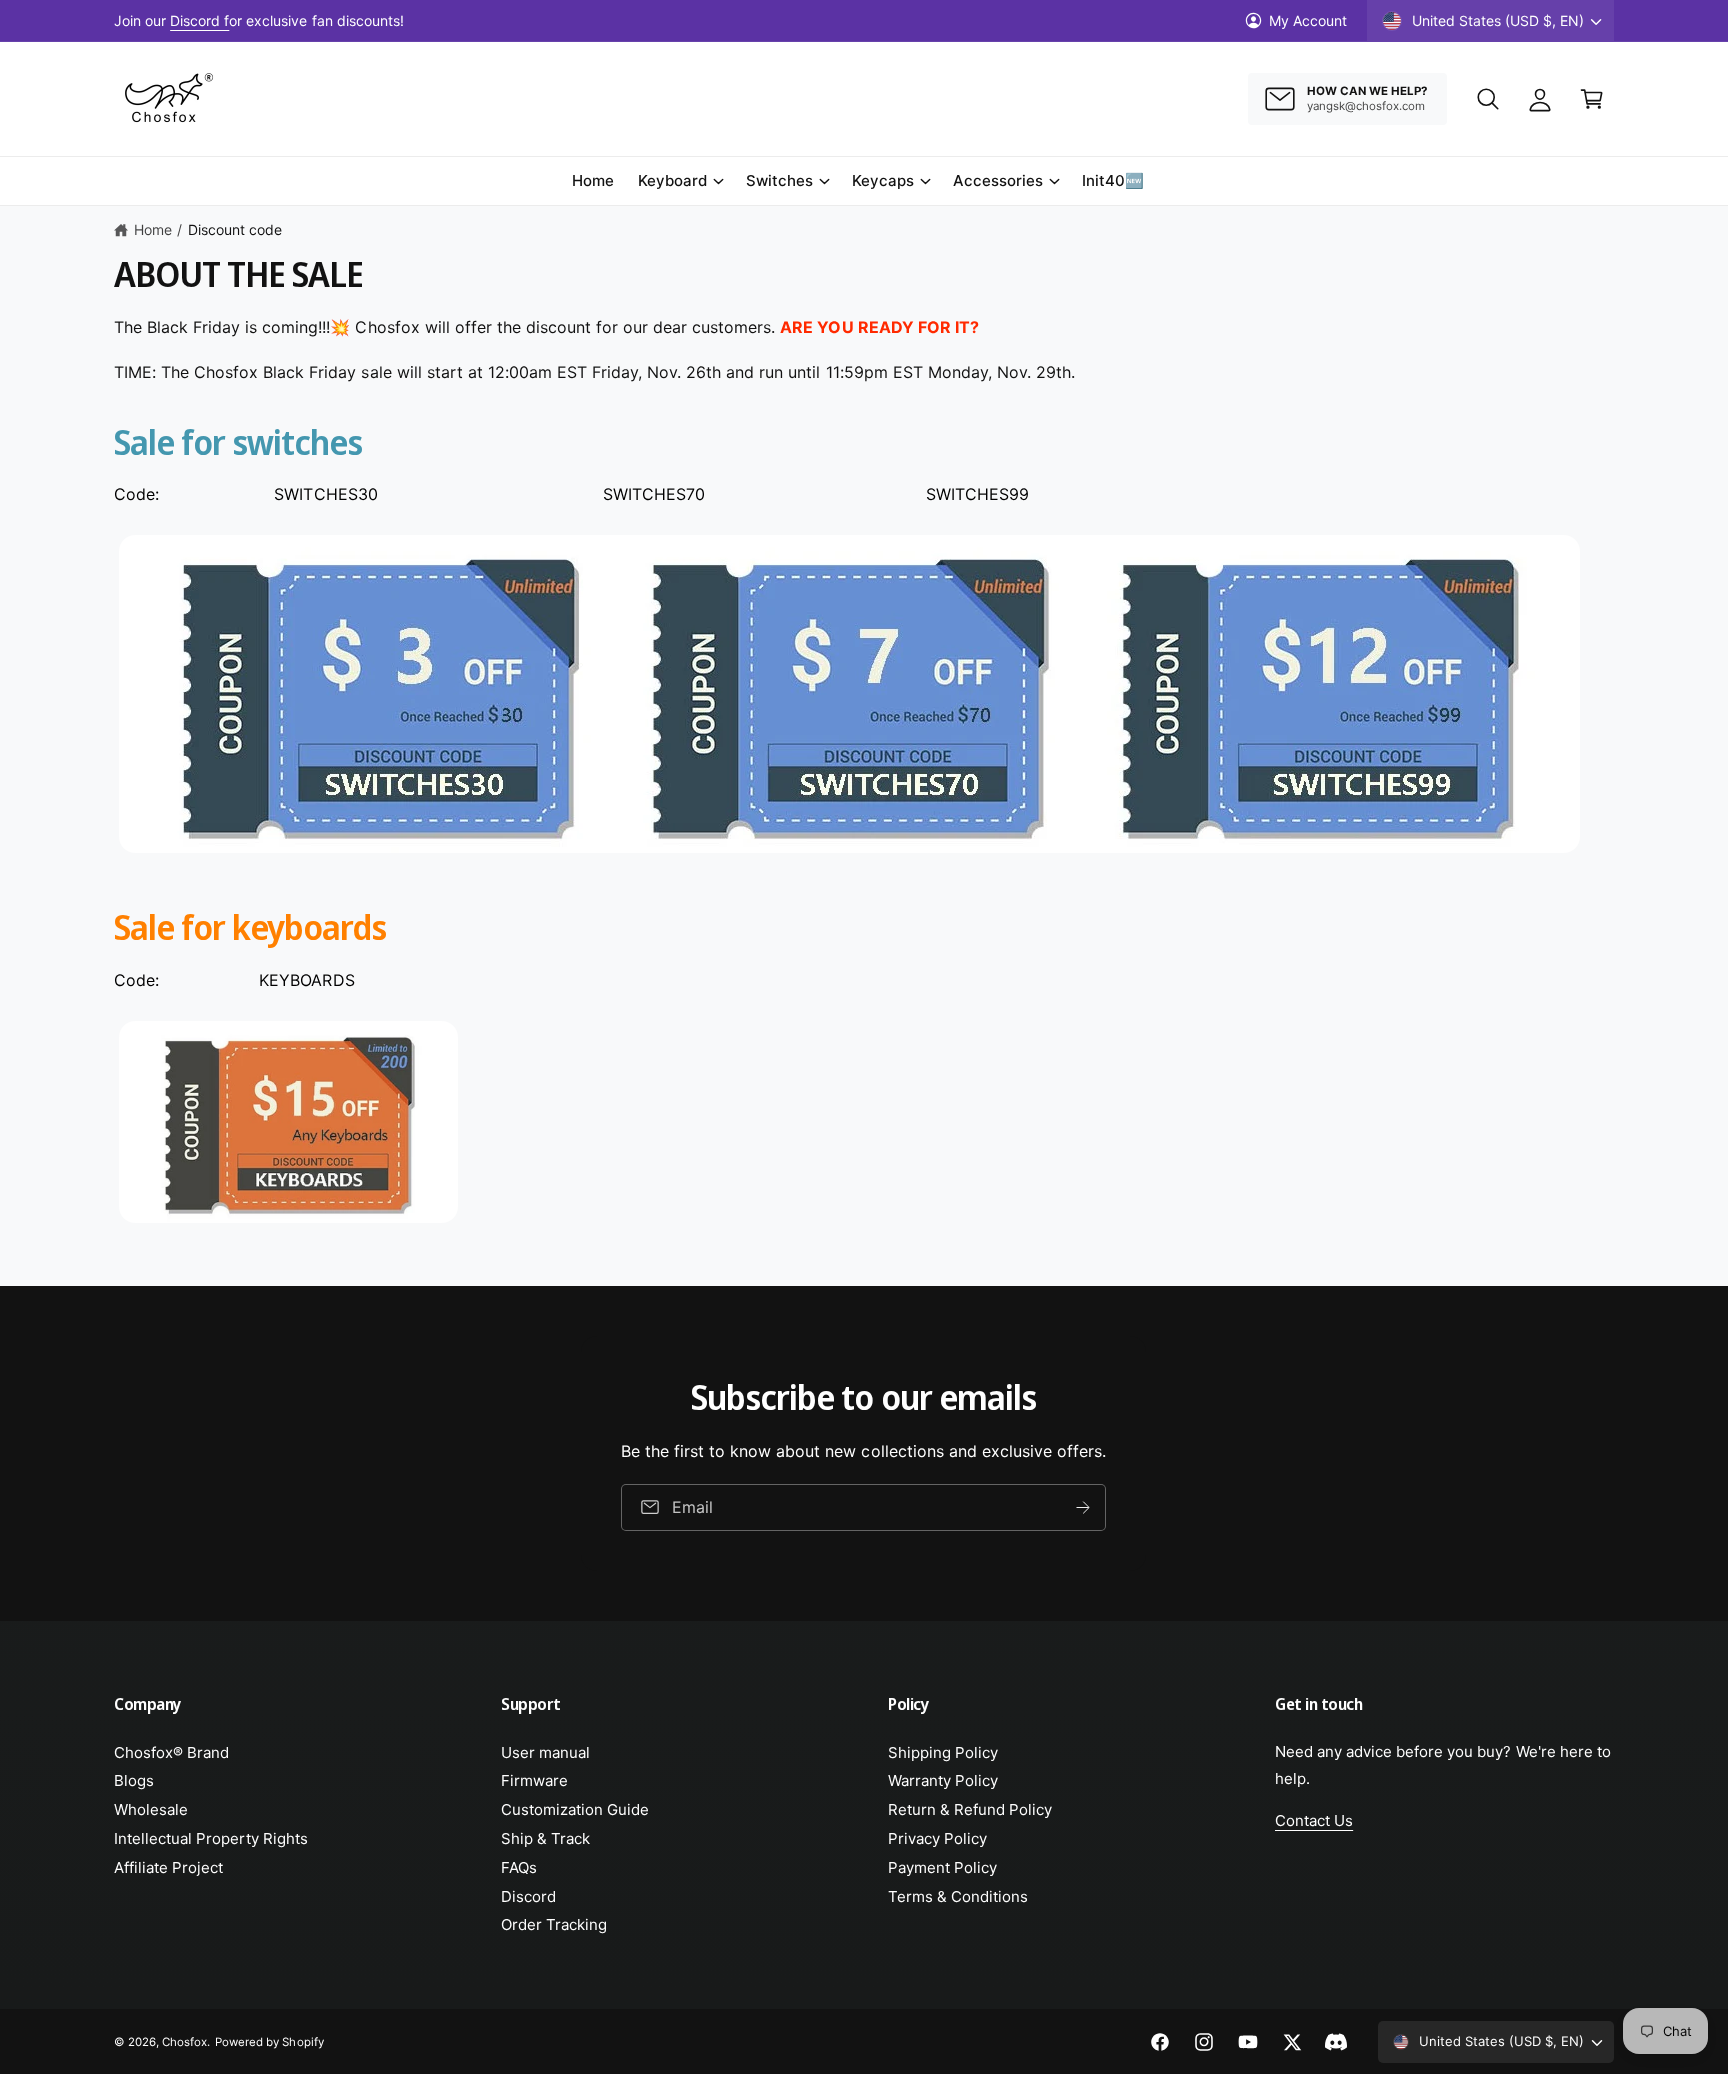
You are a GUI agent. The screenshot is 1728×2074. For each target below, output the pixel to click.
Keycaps (883, 180)
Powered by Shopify (269, 2042)
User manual (545, 1752)
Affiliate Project (168, 1867)
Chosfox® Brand (171, 1752)
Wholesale (151, 1809)
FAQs (519, 1867)
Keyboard (672, 180)
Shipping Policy (943, 1752)
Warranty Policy (943, 1780)
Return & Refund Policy (970, 1809)
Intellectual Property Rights (211, 1838)
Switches (779, 180)
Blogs (134, 1780)
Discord (528, 1896)
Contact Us (1314, 1820)
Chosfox (184, 2042)
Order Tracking (554, 1924)
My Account (1308, 20)
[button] (1488, 99)
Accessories (998, 180)
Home (153, 229)
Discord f (199, 20)
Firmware (534, 1780)
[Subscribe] (1084, 1507)
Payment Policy (942, 1867)
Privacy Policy (937, 1838)
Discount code (235, 229)
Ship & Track (545, 1838)
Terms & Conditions (958, 1896)
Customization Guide (575, 1809)
